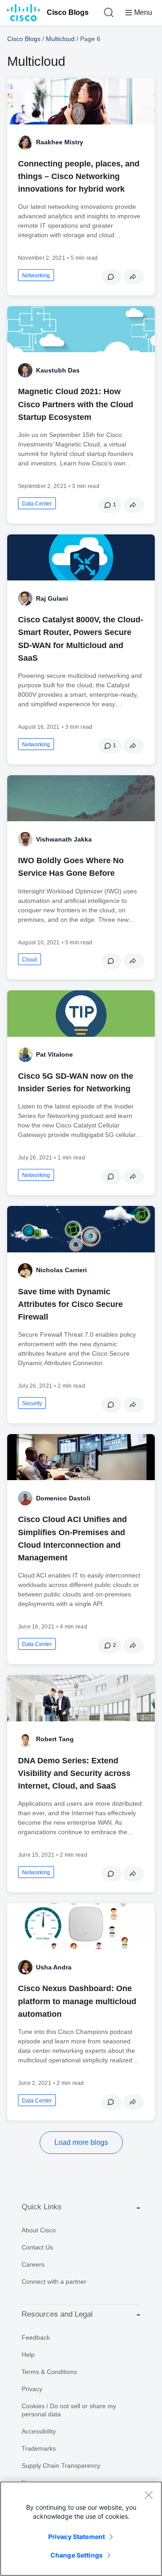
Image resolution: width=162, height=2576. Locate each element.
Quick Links (42, 2207)
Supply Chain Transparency (61, 2466)
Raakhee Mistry (60, 142)
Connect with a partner (54, 2282)
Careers (33, 2264)
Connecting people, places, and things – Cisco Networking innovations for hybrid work (79, 176)
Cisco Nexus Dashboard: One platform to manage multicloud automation (77, 2001)
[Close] (148, 2495)
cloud (29, 960)
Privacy (32, 2389)
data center (37, 504)
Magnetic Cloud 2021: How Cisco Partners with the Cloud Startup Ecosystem (76, 404)
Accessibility (39, 2431)
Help (28, 2355)
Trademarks (39, 2448)
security (32, 1403)
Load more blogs (81, 2142)
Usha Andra (54, 1967)
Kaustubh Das (58, 370)
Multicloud (60, 39)
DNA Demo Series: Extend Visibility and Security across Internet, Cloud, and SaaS (74, 1773)
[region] (81, 2529)
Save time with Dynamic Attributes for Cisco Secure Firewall (70, 1304)
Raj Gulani (52, 598)
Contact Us (37, 2247)
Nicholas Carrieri (61, 1270)
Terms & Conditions (49, 2372)
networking (36, 276)
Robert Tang (55, 1739)
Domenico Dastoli (63, 1498)
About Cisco (39, 2230)
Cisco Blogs (68, 12)
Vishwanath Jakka (64, 839)
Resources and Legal (57, 2314)
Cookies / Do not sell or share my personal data (69, 2410)
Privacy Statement (76, 2537)
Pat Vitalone (54, 1054)
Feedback (36, 2337)
